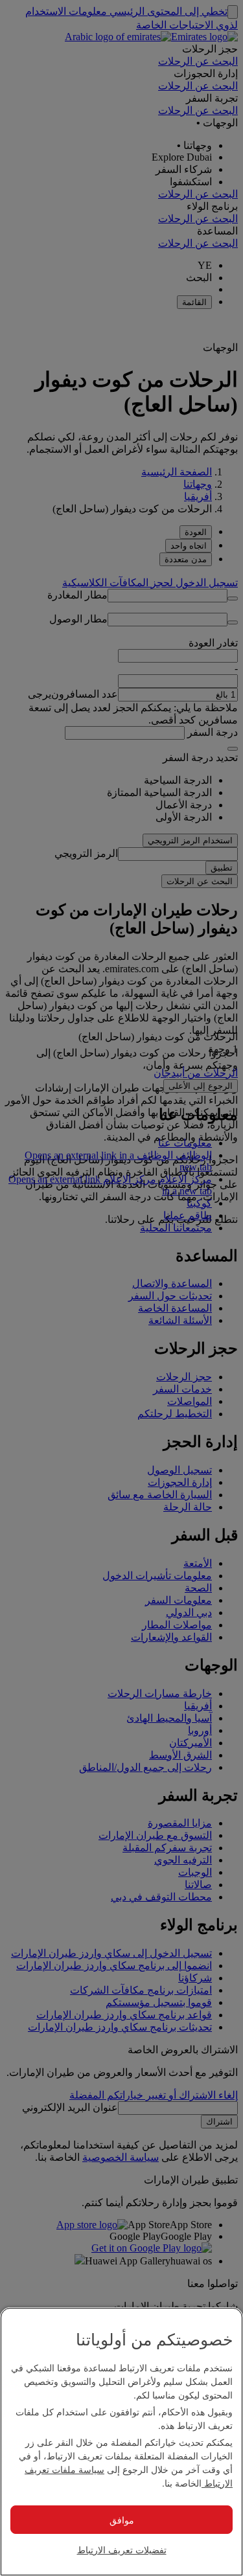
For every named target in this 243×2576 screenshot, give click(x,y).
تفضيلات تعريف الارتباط (122, 2549)
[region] (121, 2442)
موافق (122, 2520)
